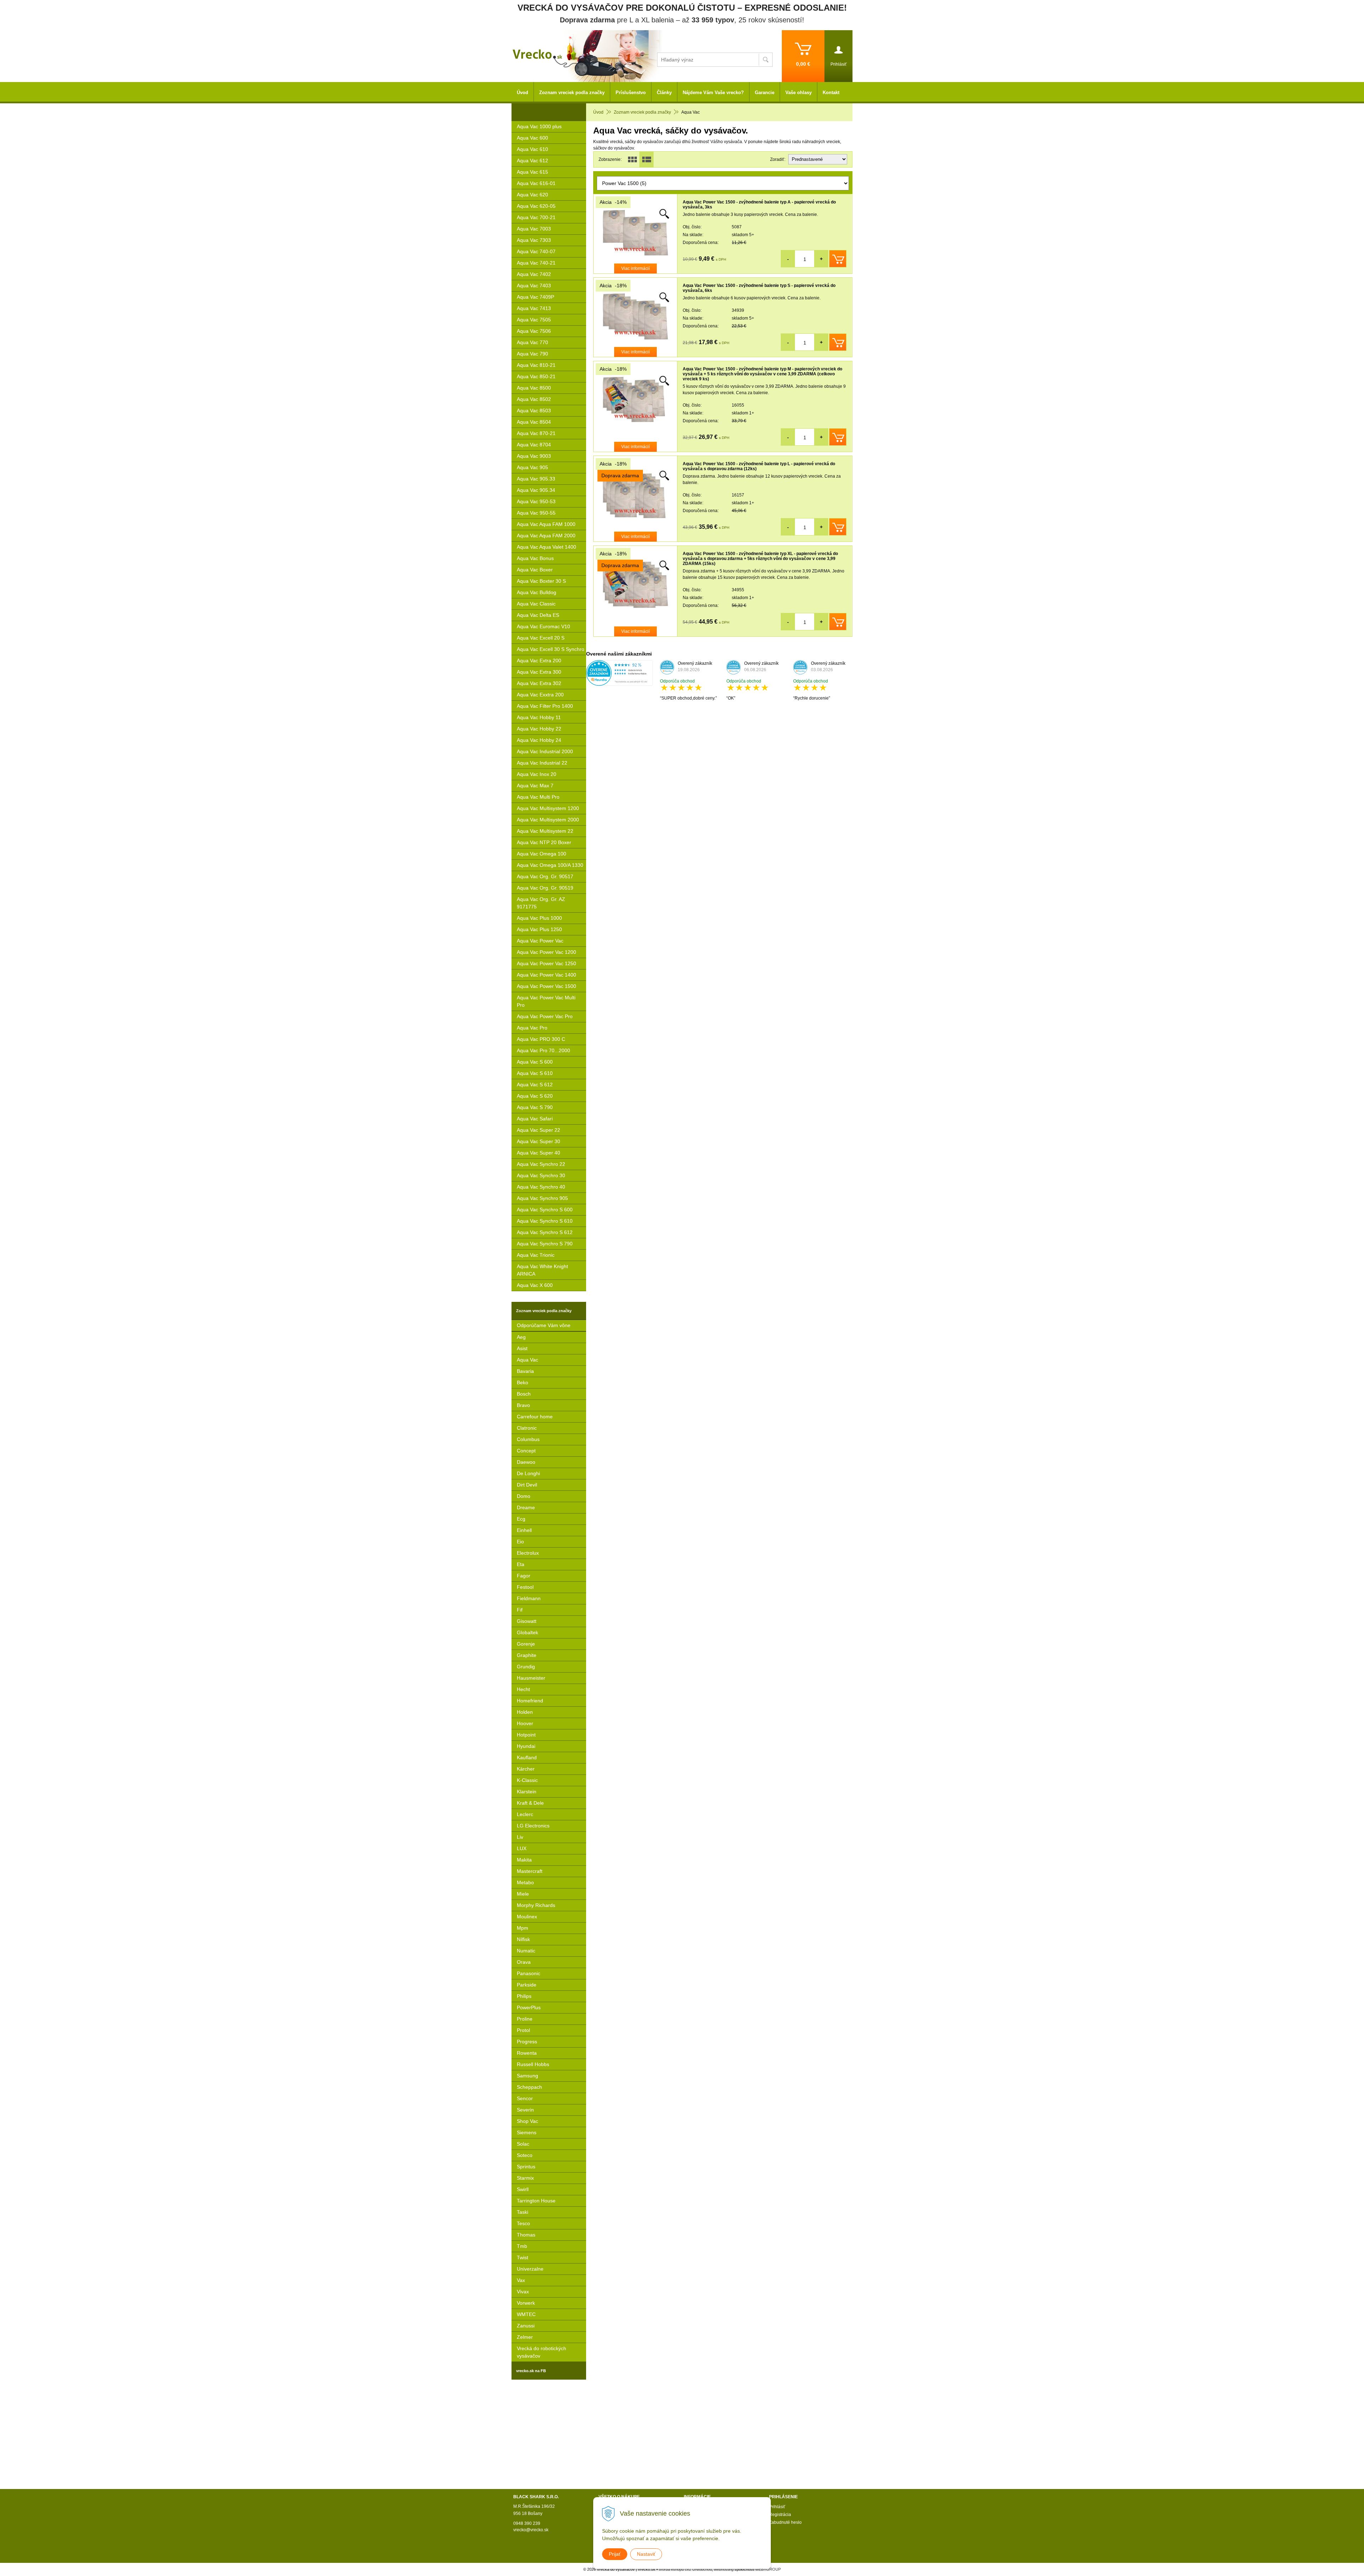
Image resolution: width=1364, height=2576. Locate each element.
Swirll (523, 2189)
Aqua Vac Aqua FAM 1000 (546, 524)
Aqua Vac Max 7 (535, 786)
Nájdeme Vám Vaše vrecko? (713, 93)
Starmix (525, 2178)
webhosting (724, 2569)
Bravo (523, 1405)
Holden (525, 1712)
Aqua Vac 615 (532, 172)
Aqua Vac (527, 1360)
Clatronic (527, 1428)
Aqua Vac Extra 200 (539, 661)
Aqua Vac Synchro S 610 (545, 1221)
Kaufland (527, 1757)
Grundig (526, 1667)
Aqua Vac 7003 (534, 229)
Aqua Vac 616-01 (536, 183)
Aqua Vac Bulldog (537, 592)
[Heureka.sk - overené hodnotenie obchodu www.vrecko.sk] (619, 683)
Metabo (525, 1882)
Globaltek (527, 1632)
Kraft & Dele (530, 1803)
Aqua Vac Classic (536, 604)
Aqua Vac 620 (532, 195)
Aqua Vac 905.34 (536, 490)
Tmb (522, 2246)
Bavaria (525, 1371)
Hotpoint (526, 1735)
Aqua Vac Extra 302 (539, 683)
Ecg (521, 1519)
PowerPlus (529, 2007)
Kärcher (526, 1769)
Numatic (526, 1951)
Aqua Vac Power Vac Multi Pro (546, 1001)
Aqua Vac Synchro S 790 (545, 1244)
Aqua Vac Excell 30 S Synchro (551, 649)
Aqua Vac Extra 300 (539, 672)
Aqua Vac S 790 (535, 1107)
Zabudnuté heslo (785, 2522)
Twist (523, 2257)
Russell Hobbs (533, 2064)
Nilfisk (523, 1939)
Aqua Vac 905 (532, 467)
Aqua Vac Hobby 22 (539, 729)
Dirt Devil (527, 1485)
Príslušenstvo (631, 93)
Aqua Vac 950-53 (536, 501)
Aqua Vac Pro (532, 1028)
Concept (526, 1451)
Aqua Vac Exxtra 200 (540, 695)
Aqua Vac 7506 (534, 331)
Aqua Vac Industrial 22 (542, 763)
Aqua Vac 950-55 (536, 513)
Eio (520, 1542)
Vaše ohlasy (799, 93)
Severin (525, 2110)
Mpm (523, 1928)
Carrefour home (535, 1417)
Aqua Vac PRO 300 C (541, 1039)
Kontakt (831, 93)
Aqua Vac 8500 (534, 388)
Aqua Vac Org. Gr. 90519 (545, 888)
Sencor (525, 2098)
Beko (523, 1382)
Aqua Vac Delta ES (538, 615)
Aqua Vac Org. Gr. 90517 (545, 876)
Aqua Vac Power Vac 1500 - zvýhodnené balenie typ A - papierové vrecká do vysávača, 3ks (759, 205)
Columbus (528, 1439)
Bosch (524, 1394)
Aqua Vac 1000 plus (539, 126)
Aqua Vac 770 (532, 342)
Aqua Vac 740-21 (536, 263)
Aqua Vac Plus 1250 (539, 929)
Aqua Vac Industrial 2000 (545, 751)
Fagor (524, 1576)
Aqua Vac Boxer (535, 570)
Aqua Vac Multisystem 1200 (548, 808)
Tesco (523, 2223)
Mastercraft (530, 1871)
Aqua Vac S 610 (535, 1073)
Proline (525, 2019)
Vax (521, 2280)
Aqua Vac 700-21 (536, 217)
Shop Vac (527, 2121)
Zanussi (526, 2326)
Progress (527, 2042)
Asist (522, 1348)
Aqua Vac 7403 (534, 286)
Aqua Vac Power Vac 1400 (546, 975)
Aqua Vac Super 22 (538, 1130)
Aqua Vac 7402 (534, 274)
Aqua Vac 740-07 (536, 251)
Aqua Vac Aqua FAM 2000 (546, 536)
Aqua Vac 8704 (534, 445)
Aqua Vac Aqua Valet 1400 (546, 547)
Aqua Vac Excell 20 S (541, 638)
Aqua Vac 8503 (534, 411)
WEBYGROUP (768, 2569)
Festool (525, 1587)
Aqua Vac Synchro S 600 (545, 1210)
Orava (524, 1962)
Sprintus (526, 2167)
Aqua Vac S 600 (535, 1062)
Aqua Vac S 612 (535, 1085)
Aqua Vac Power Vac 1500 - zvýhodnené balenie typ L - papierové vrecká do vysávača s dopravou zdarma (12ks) (759, 466)
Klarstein (527, 1792)
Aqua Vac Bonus (535, 558)
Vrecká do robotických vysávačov (542, 2352)
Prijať (615, 2554)
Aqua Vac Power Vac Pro (545, 1016)
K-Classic (527, 1780)
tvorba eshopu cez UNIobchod (685, 2569)
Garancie (765, 93)
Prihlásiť (777, 2507)
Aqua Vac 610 (532, 149)
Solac (523, 2144)
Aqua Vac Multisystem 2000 (548, 820)
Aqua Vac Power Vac (540, 941)
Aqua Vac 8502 (534, 399)
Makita (524, 1860)
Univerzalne (530, 2269)
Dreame (526, 1507)
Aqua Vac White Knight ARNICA (542, 1270)
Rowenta (527, 2053)
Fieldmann (529, 1598)
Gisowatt (527, 1621)
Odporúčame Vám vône (544, 1325)
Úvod (598, 112)
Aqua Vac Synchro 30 (541, 1175)
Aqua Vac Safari (535, 1119)
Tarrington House (536, 2201)
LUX (522, 1848)
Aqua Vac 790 (532, 354)
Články (664, 93)
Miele (523, 1894)
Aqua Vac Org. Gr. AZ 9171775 (541, 903)
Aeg (521, 1337)
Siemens (527, 2132)
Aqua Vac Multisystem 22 (545, 831)
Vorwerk (526, 2303)
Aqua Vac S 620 (535, 1096)
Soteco (525, 2155)
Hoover (525, 1723)
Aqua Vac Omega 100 (542, 854)
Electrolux (528, 1553)
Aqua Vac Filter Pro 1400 (545, 706)
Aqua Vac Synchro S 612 (545, 1232)
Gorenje (526, 1644)
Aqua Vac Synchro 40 (541, 1187)
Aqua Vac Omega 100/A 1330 (550, 865)
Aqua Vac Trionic (536, 1255)
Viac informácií (635, 268)
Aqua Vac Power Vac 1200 (546, 952)
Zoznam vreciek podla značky (642, 112)
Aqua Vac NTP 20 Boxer (544, 842)
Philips (524, 1996)
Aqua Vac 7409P (535, 297)
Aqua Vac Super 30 (538, 1141)
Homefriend (530, 1701)
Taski (523, 2212)
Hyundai (526, 1746)
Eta (521, 1564)
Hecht (523, 1689)
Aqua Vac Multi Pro (538, 797)
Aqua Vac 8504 (534, 422)
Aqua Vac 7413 (534, 308)
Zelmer (525, 2337)
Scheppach (529, 2087)
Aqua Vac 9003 (534, 456)
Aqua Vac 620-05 (536, 206)
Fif (520, 1610)
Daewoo (526, 1462)
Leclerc (525, 1814)
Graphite (527, 1655)
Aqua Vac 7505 (534, 320)
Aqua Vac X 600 (535, 1285)
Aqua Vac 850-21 (536, 376)
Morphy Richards (536, 1905)
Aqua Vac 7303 (534, 240)
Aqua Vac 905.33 (536, 479)
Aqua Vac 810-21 (536, 365)
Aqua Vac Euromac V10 (543, 626)
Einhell (524, 1530)
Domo (524, 1496)
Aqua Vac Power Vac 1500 (546, 986)
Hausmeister (531, 1678)
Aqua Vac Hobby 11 (539, 717)
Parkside (527, 1985)
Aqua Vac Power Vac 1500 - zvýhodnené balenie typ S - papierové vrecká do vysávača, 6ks (759, 288)
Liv (520, 1837)
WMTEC (526, 2314)
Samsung (527, 2076)
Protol (523, 2030)
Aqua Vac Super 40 (538, 1153)
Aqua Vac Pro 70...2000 (543, 1050)
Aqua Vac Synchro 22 (541, 1164)
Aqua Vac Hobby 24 (539, 740)
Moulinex (527, 1917)
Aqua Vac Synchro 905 (542, 1198)
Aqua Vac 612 (532, 161)
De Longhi (528, 1473)
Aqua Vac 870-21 (536, 433)
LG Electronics (533, 1826)
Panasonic (529, 1973)
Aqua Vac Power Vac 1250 (546, 963)
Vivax (523, 2292)
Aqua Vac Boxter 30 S (541, 581)
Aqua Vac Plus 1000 (539, 918)
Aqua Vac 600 (532, 138)
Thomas (526, 2235)
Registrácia (780, 2515)
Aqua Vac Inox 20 (537, 774)
